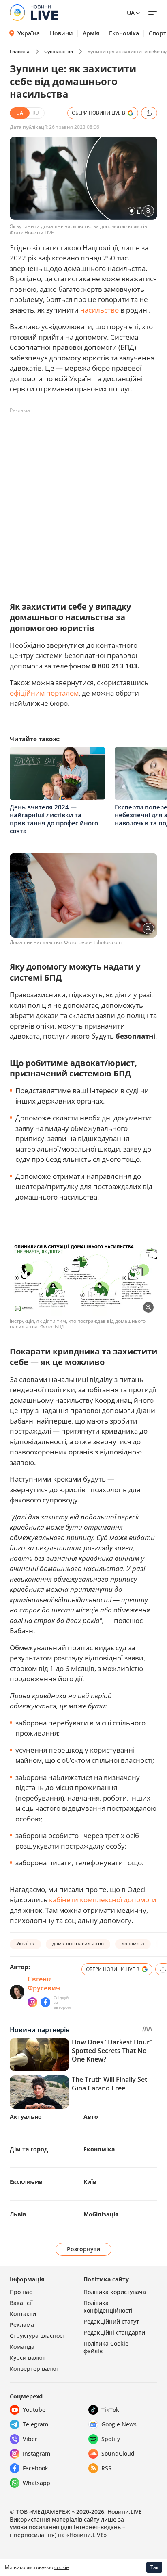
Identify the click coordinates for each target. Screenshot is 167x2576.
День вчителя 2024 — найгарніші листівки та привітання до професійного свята (54, 819)
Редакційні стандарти (114, 2332)
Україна (29, 33)
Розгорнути (84, 2249)
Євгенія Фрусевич (44, 1984)
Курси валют (28, 2358)
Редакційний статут (111, 2321)
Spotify (111, 2439)
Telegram (35, 2424)
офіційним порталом (44, 693)
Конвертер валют (34, 2369)
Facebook (35, 2468)
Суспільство (59, 51)
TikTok (110, 2410)
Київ (90, 2182)
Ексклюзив (26, 2182)
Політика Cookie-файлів (107, 2347)
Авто (91, 2117)
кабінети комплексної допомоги (103, 1900)
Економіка (124, 33)
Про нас (21, 2292)
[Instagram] (32, 2002)
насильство (100, 310)
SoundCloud (118, 2453)
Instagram (36, 2453)
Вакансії (21, 2303)
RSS (106, 2468)
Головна (20, 51)
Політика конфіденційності (108, 2307)
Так (154, 2567)
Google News (119, 2424)
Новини (61, 33)
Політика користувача (115, 2292)
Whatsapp (36, 2483)
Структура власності (38, 2336)
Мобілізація (101, 2214)
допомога (133, 1943)
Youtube (34, 2410)
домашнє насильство (78, 1943)
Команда (22, 2347)
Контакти (23, 2314)
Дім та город (29, 2149)
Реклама (22, 2325)
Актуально (26, 2117)
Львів (18, 2214)
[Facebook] (45, 2002)
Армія (91, 33)
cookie (62, 2567)
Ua (131, 13)
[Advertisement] (83, 501)
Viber (30, 2439)
